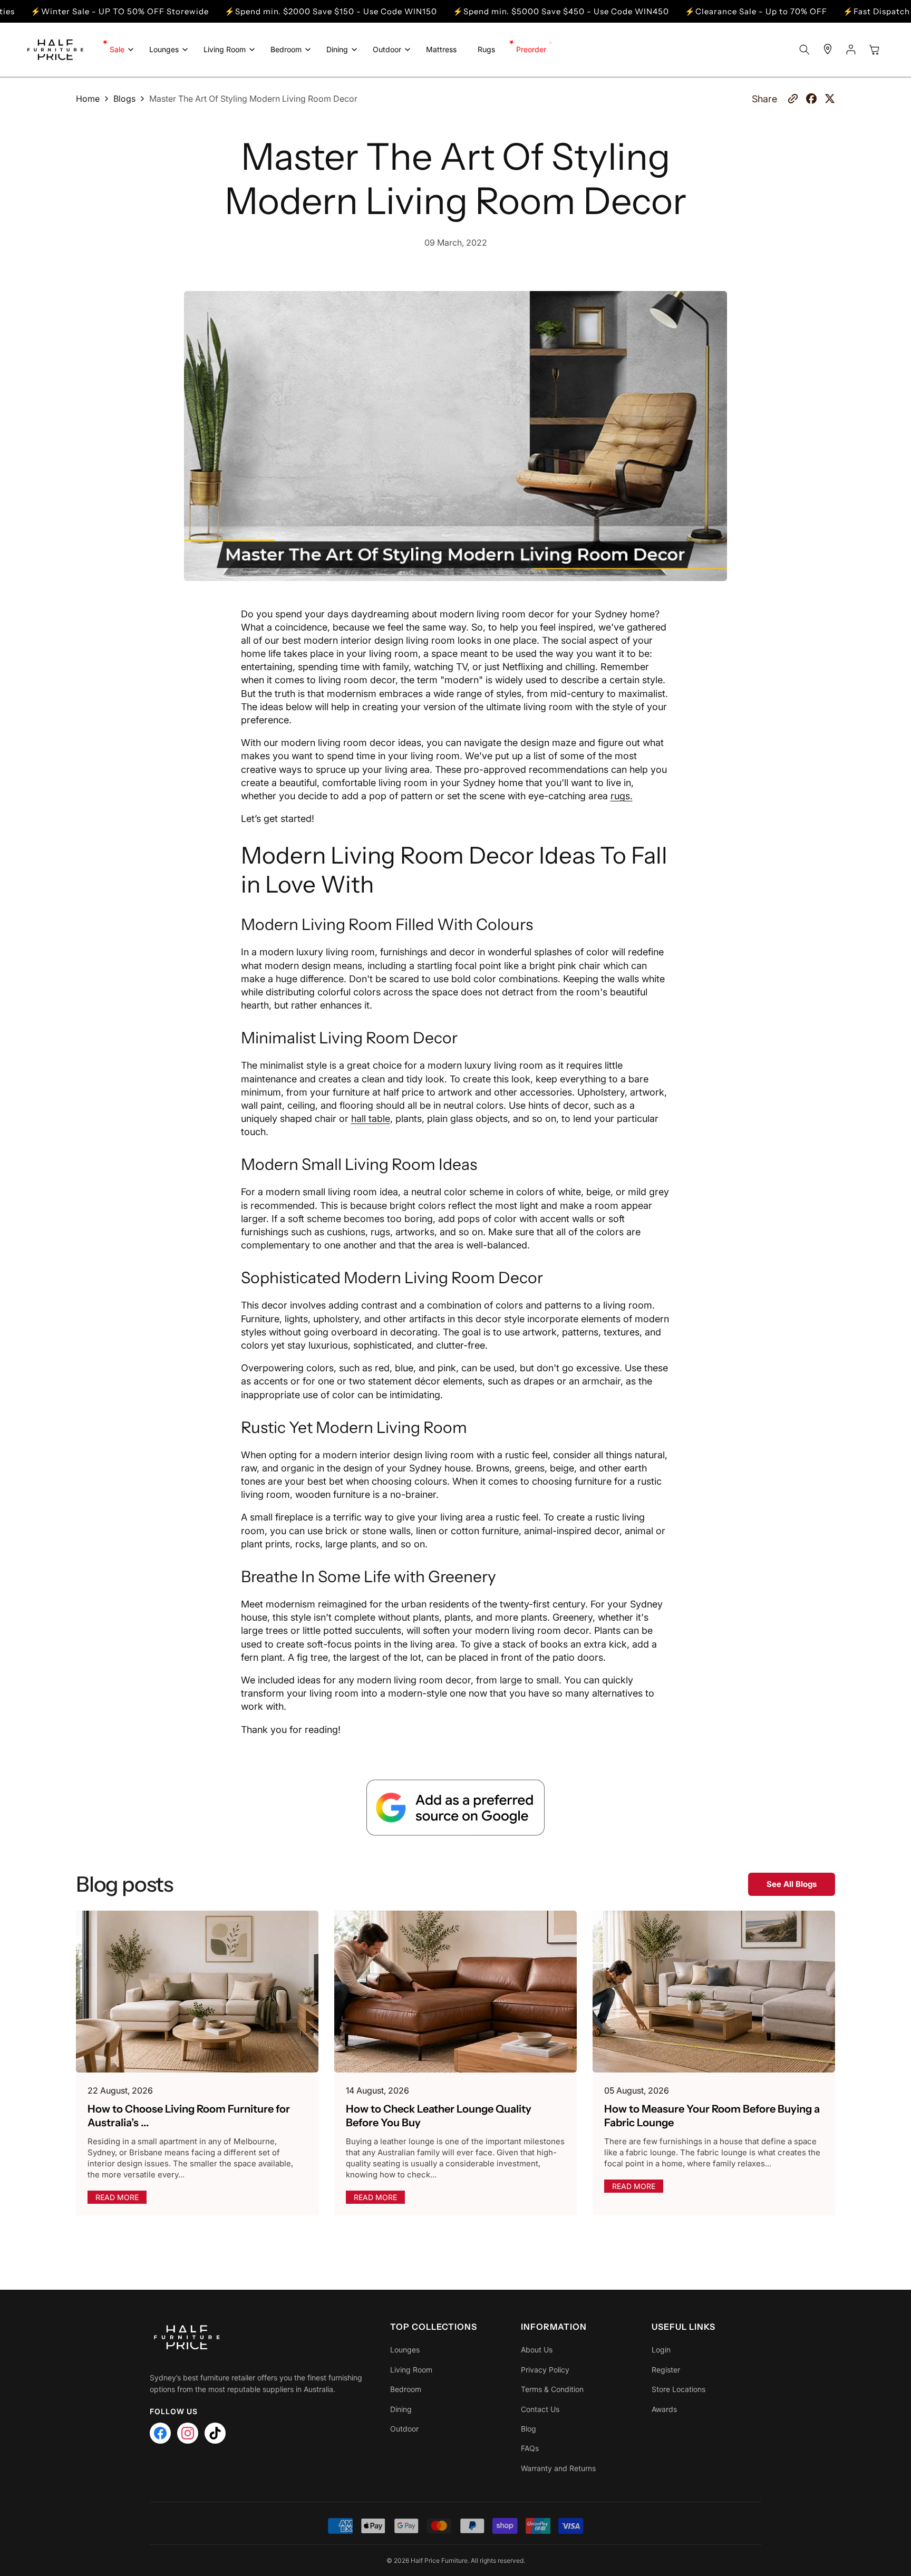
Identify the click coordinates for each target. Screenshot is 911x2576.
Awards (664, 2409)
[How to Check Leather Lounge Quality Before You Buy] (455, 1992)
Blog (529, 2429)
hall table (371, 1118)
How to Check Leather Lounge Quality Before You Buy (439, 2116)
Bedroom (406, 2389)
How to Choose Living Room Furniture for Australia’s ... (189, 2116)
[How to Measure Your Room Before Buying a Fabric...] (714, 1992)
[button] (119, 50)
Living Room (411, 2370)
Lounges (405, 2350)
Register (666, 2370)
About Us (537, 2350)
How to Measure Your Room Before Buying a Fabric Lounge (712, 2116)
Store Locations (679, 2389)
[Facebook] (160, 2433)
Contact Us (540, 2409)
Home (88, 99)
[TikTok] (215, 2433)
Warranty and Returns (558, 2468)
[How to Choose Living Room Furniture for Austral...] (197, 1992)
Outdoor (404, 2429)
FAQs (530, 2448)
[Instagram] (188, 2433)
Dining (401, 2409)
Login (661, 2350)
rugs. (622, 796)
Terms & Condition (552, 2389)
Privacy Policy (545, 2370)
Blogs (124, 99)
